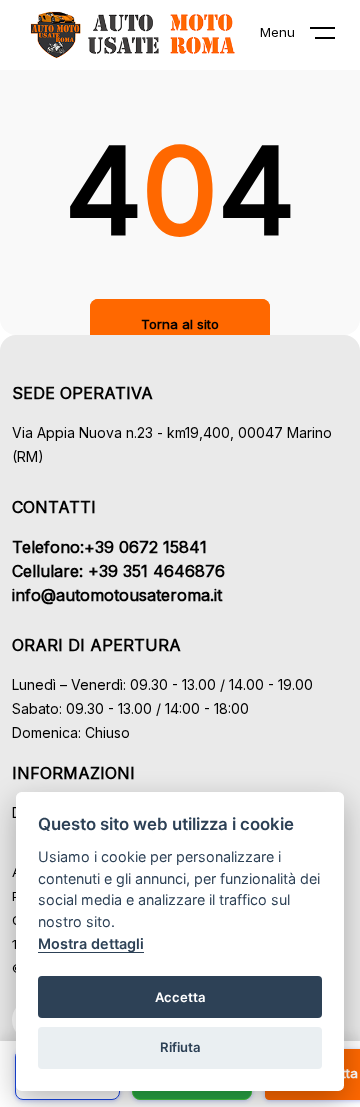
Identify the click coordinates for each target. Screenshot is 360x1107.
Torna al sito (180, 324)
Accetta (180, 997)
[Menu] (335, 37)
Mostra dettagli (91, 943)
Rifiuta (180, 1047)
